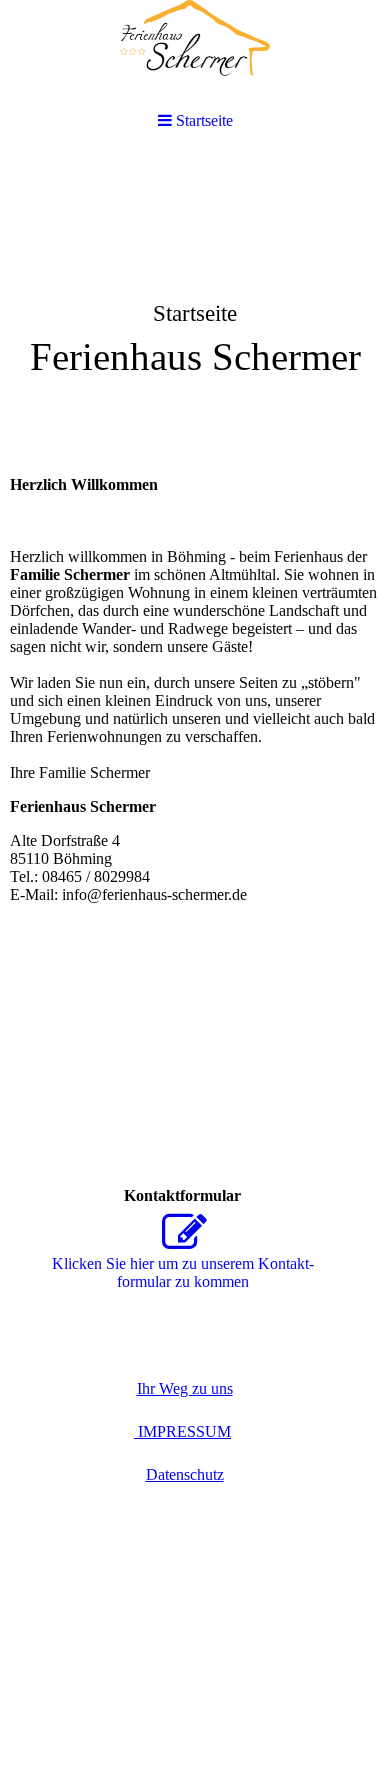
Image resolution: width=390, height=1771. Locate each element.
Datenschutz (185, 1474)
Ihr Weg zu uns (185, 1388)
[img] (195, 52)
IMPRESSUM (182, 1431)
